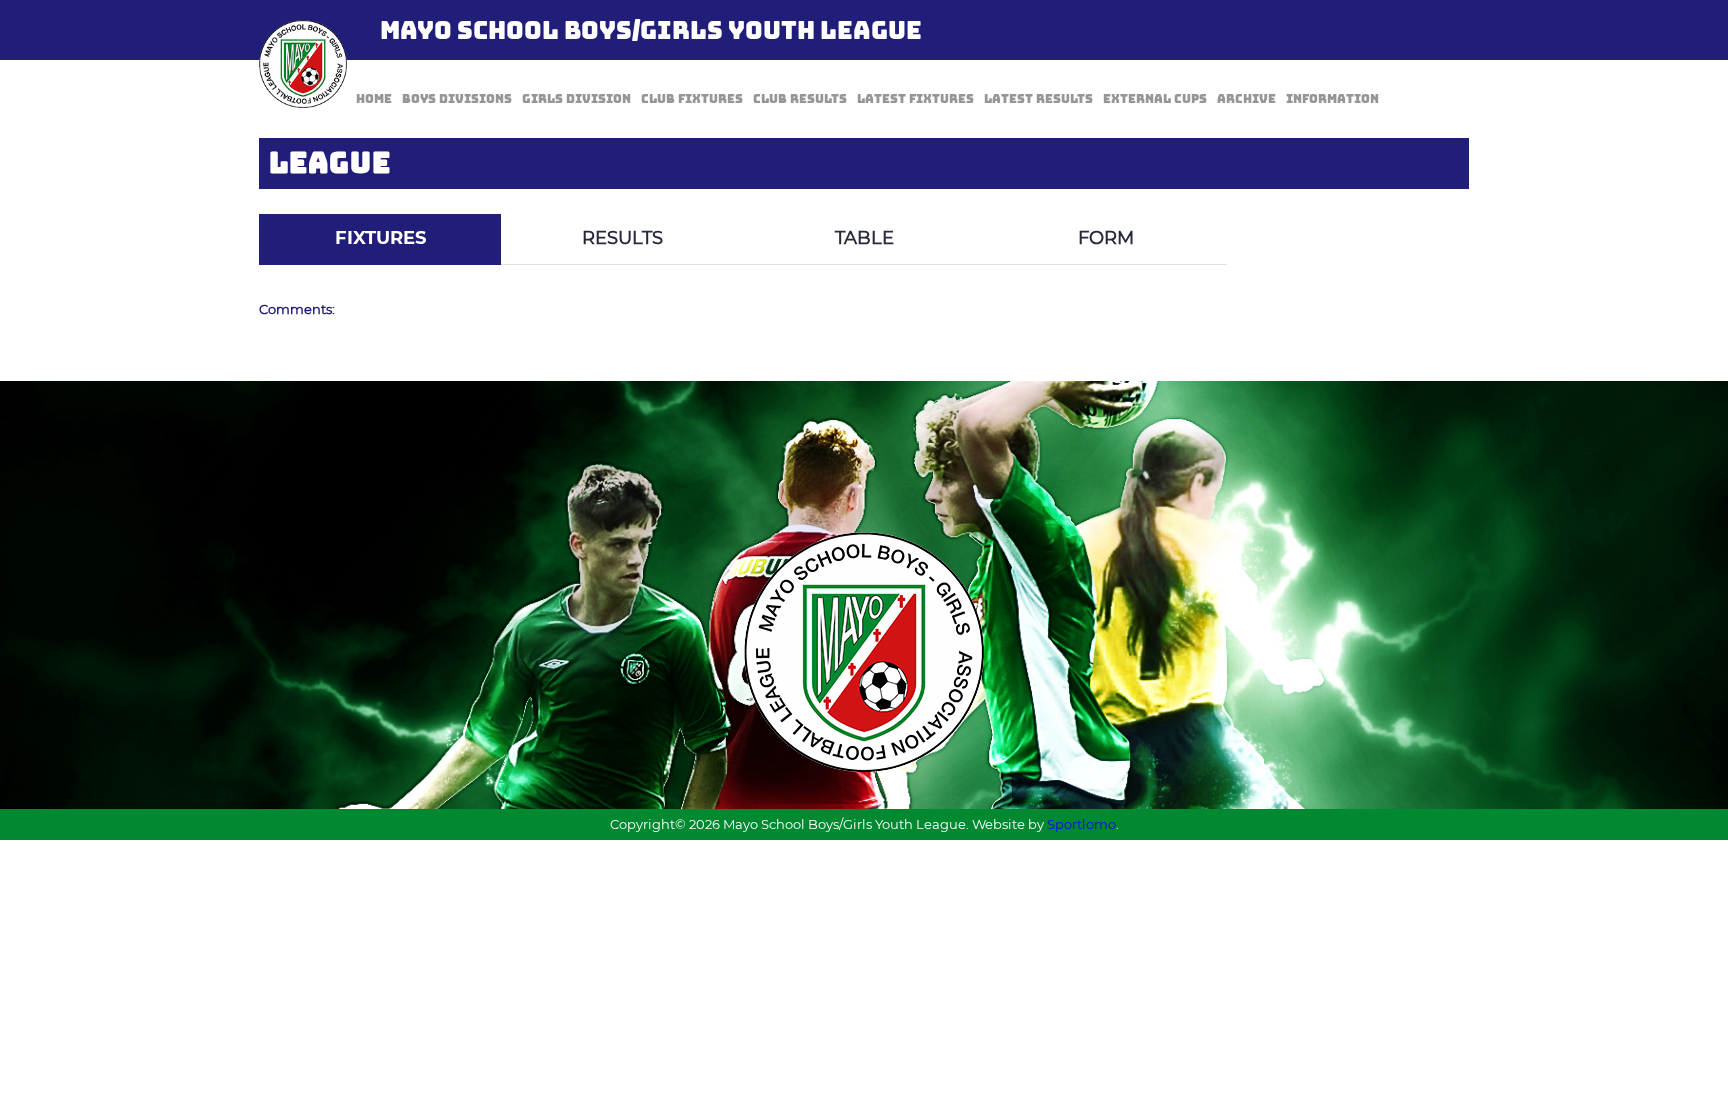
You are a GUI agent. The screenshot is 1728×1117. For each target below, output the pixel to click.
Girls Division (576, 99)
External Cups (1155, 99)
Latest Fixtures (915, 99)
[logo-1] (303, 64)
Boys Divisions (457, 99)
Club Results (800, 99)
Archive (1246, 99)
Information (1332, 99)
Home (374, 99)
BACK (1421, 199)
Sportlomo (1081, 824)
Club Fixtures (692, 99)
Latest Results (1038, 99)
